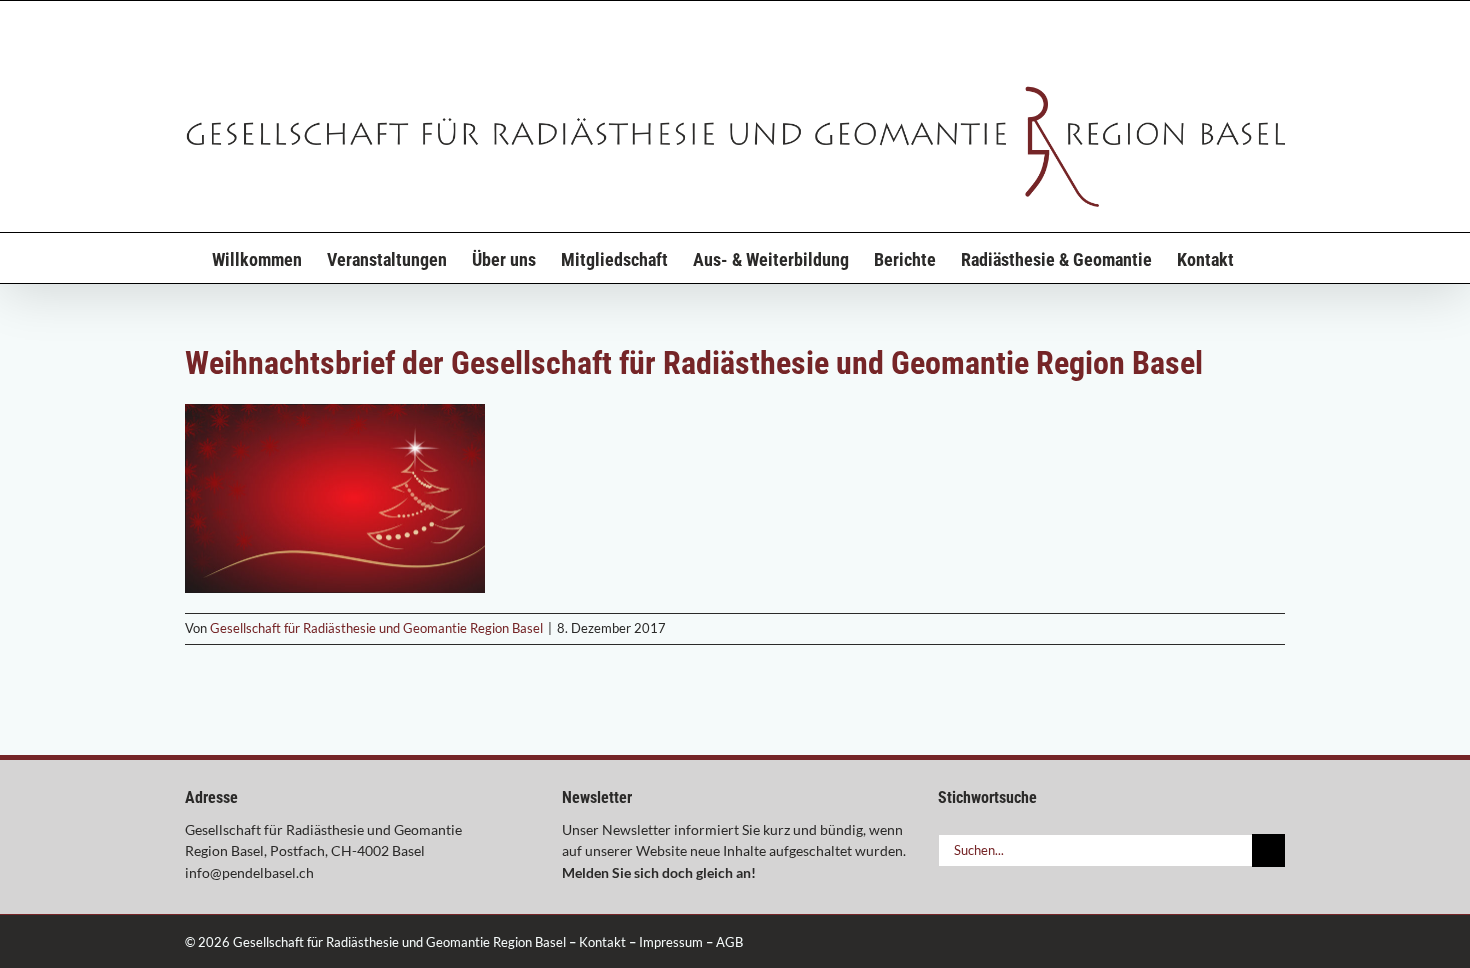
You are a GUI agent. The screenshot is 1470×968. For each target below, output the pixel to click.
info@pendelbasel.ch (249, 872)
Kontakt (602, 942)
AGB (729, 942)
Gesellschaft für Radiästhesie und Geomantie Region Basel (376, 628)
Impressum (671, 942)
